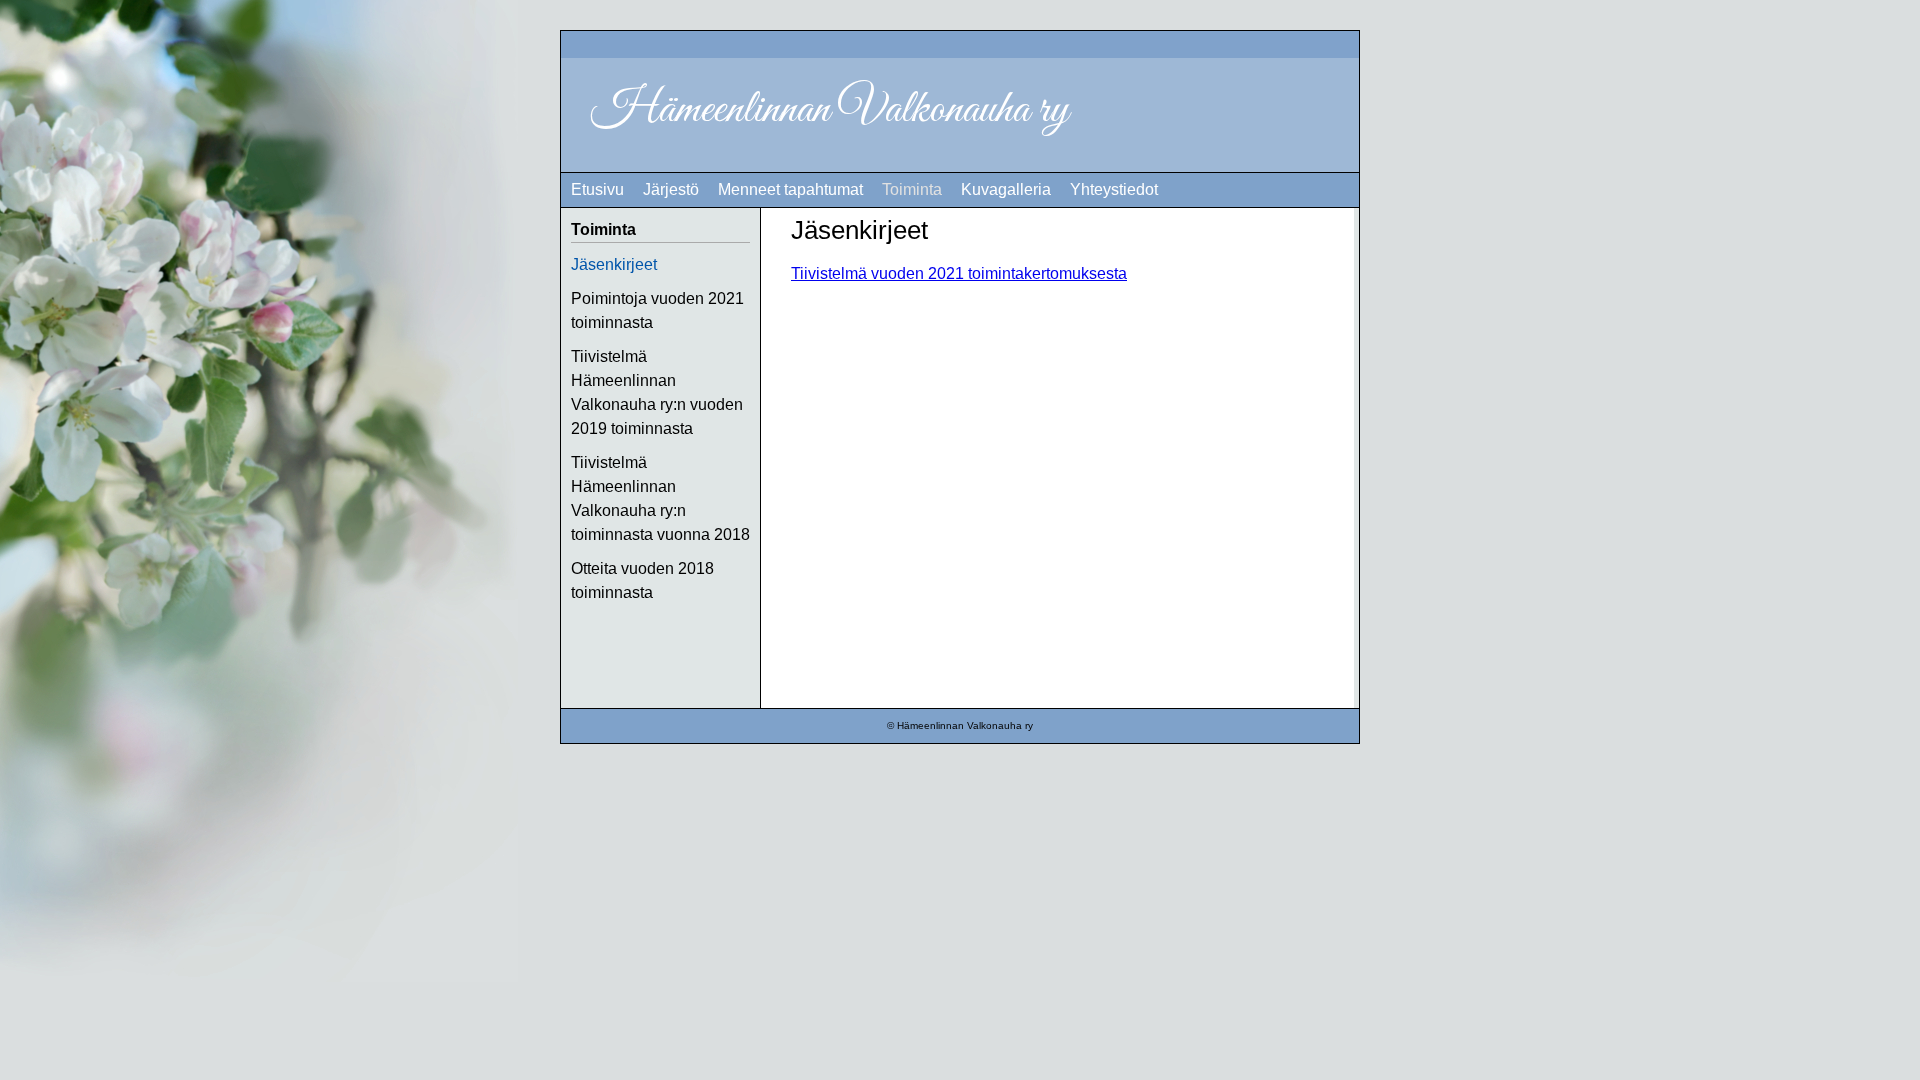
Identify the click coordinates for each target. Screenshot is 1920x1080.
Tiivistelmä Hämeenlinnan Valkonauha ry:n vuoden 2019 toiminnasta (657, 392)
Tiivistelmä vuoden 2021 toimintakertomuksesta (959, 273)
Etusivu (597, 189)
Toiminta (912, 189)
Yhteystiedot (1114, 189)
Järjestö (671, 189)
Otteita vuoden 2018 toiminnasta (642, 580)
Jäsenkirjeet (614, 264)
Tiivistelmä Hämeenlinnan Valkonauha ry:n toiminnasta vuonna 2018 (660, 498)
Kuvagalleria (1006, 189)
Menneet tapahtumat (790, 189)
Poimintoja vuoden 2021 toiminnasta (657, 310)
